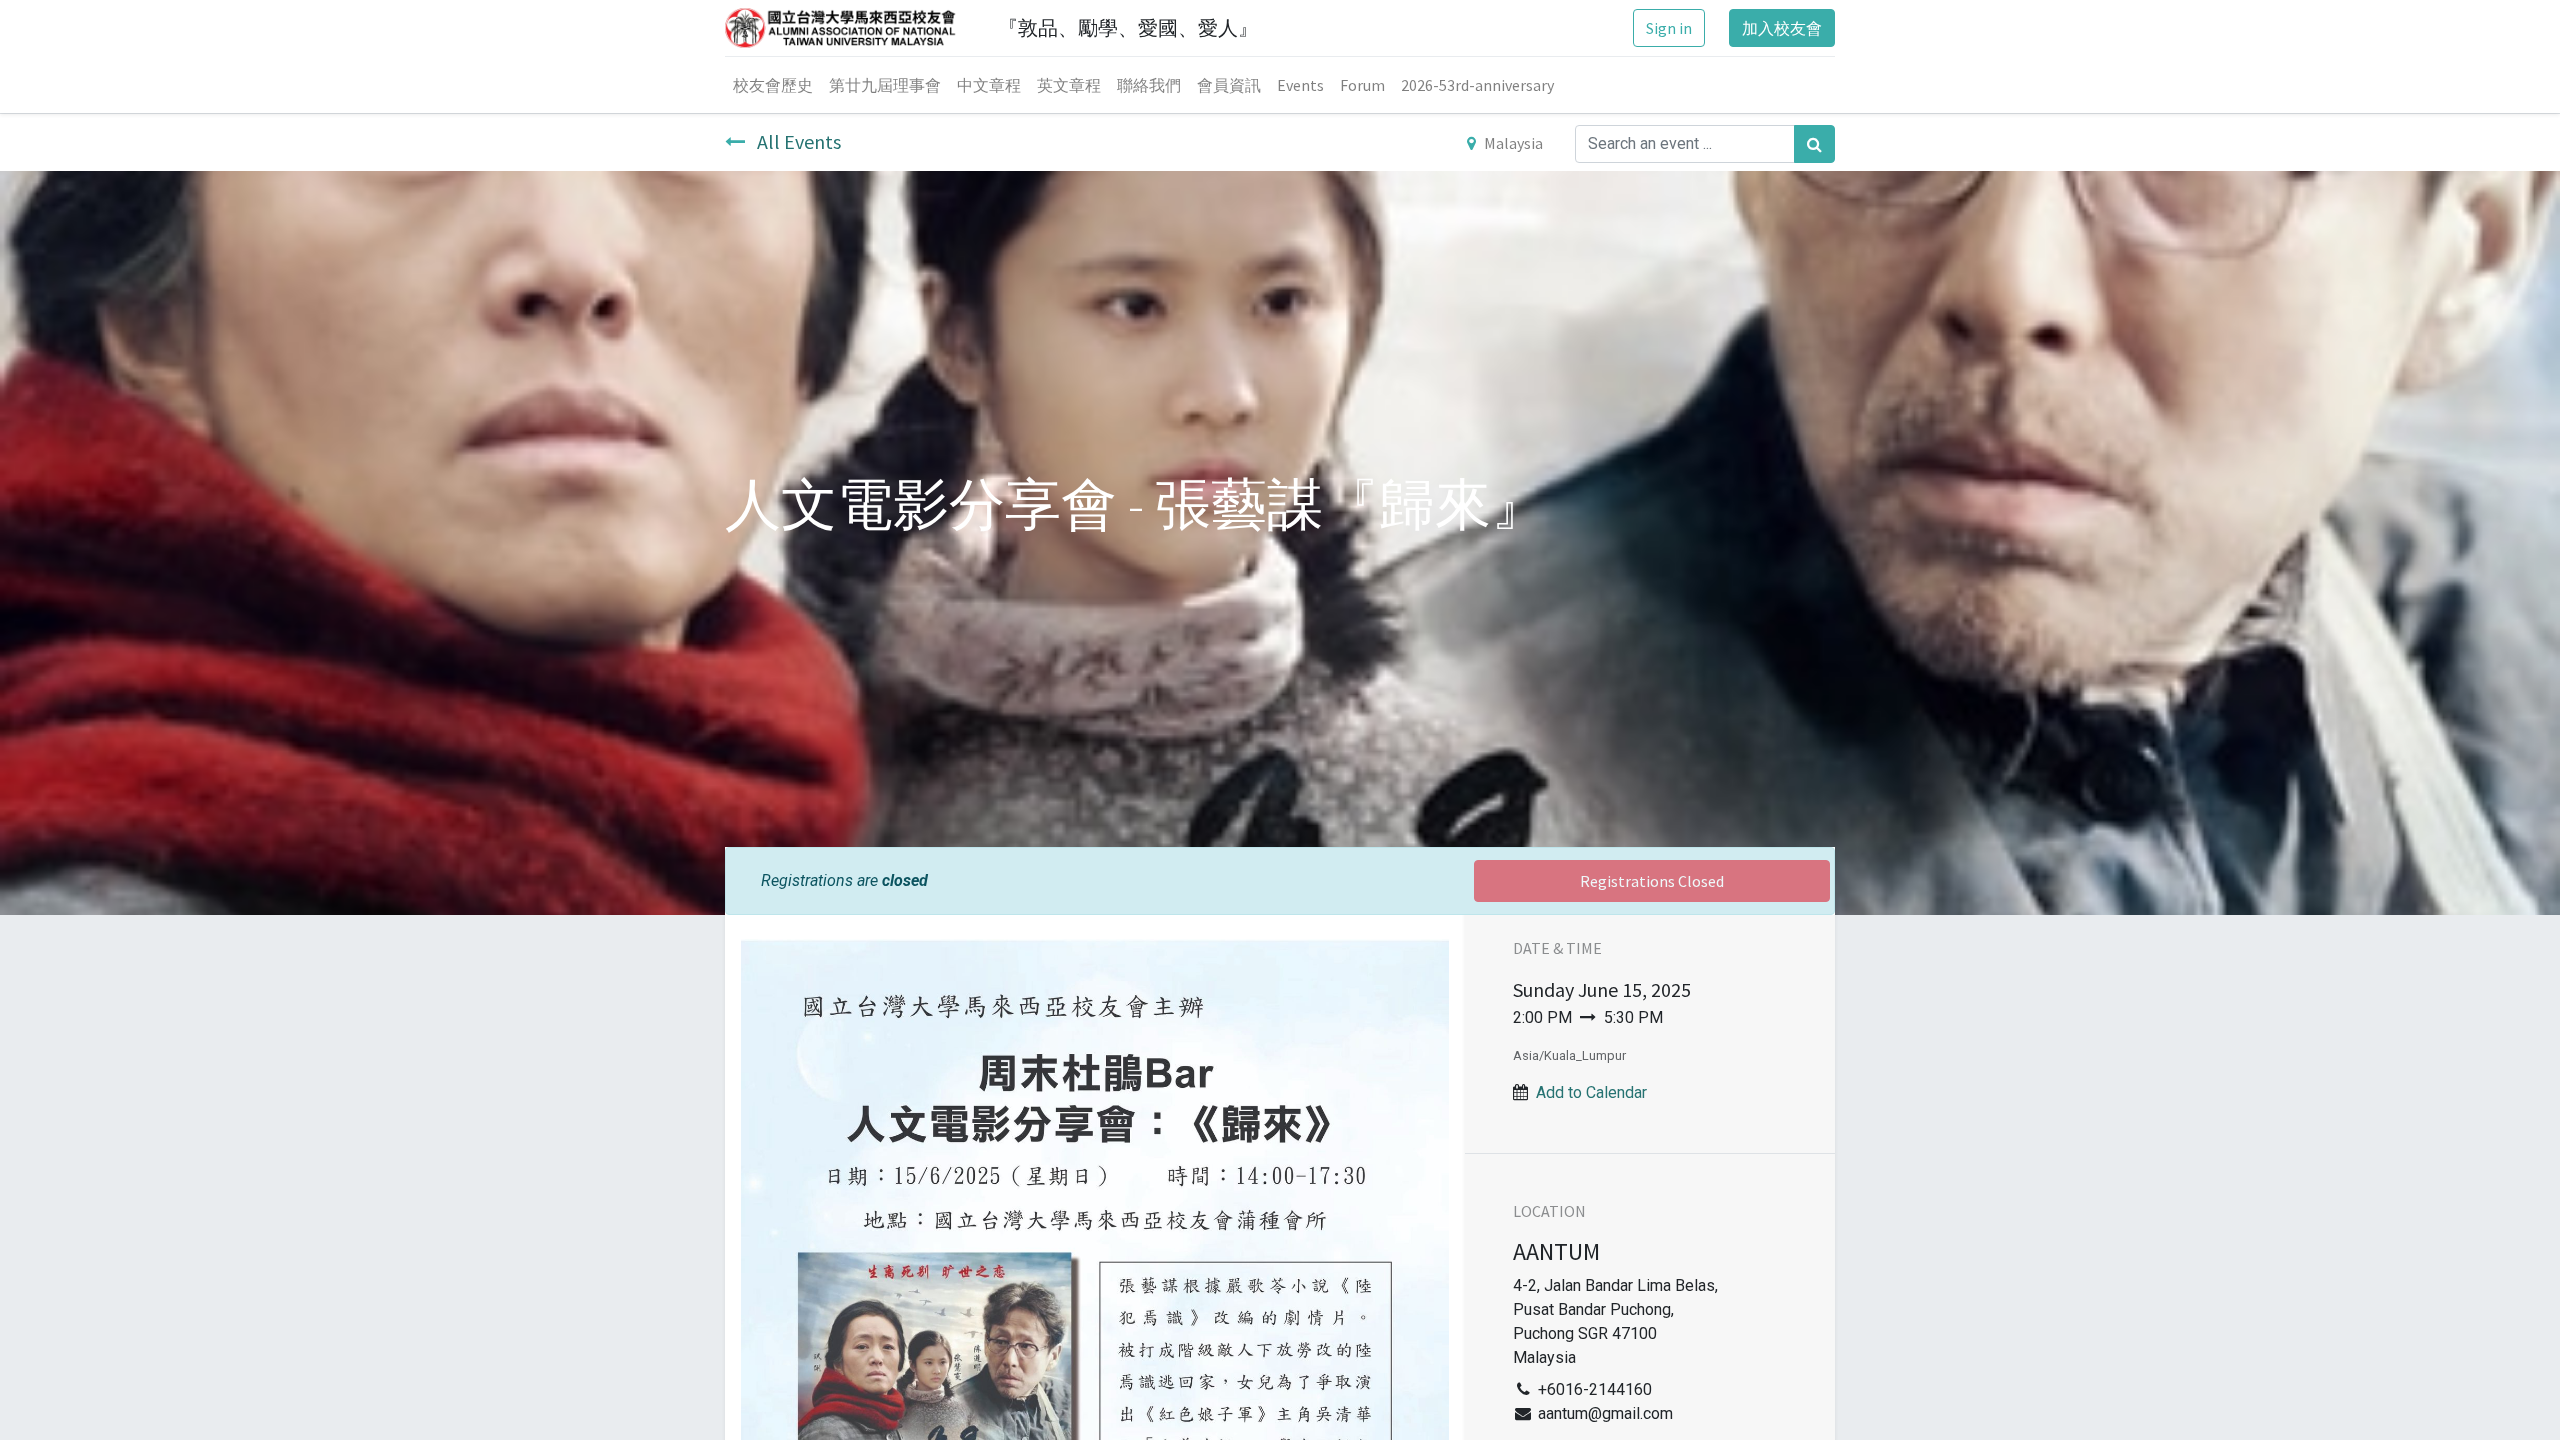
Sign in (1669, 28)
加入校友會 (1782, 28)
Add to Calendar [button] (1591, 1092)
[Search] (1814, 144)
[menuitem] (773, 85)
